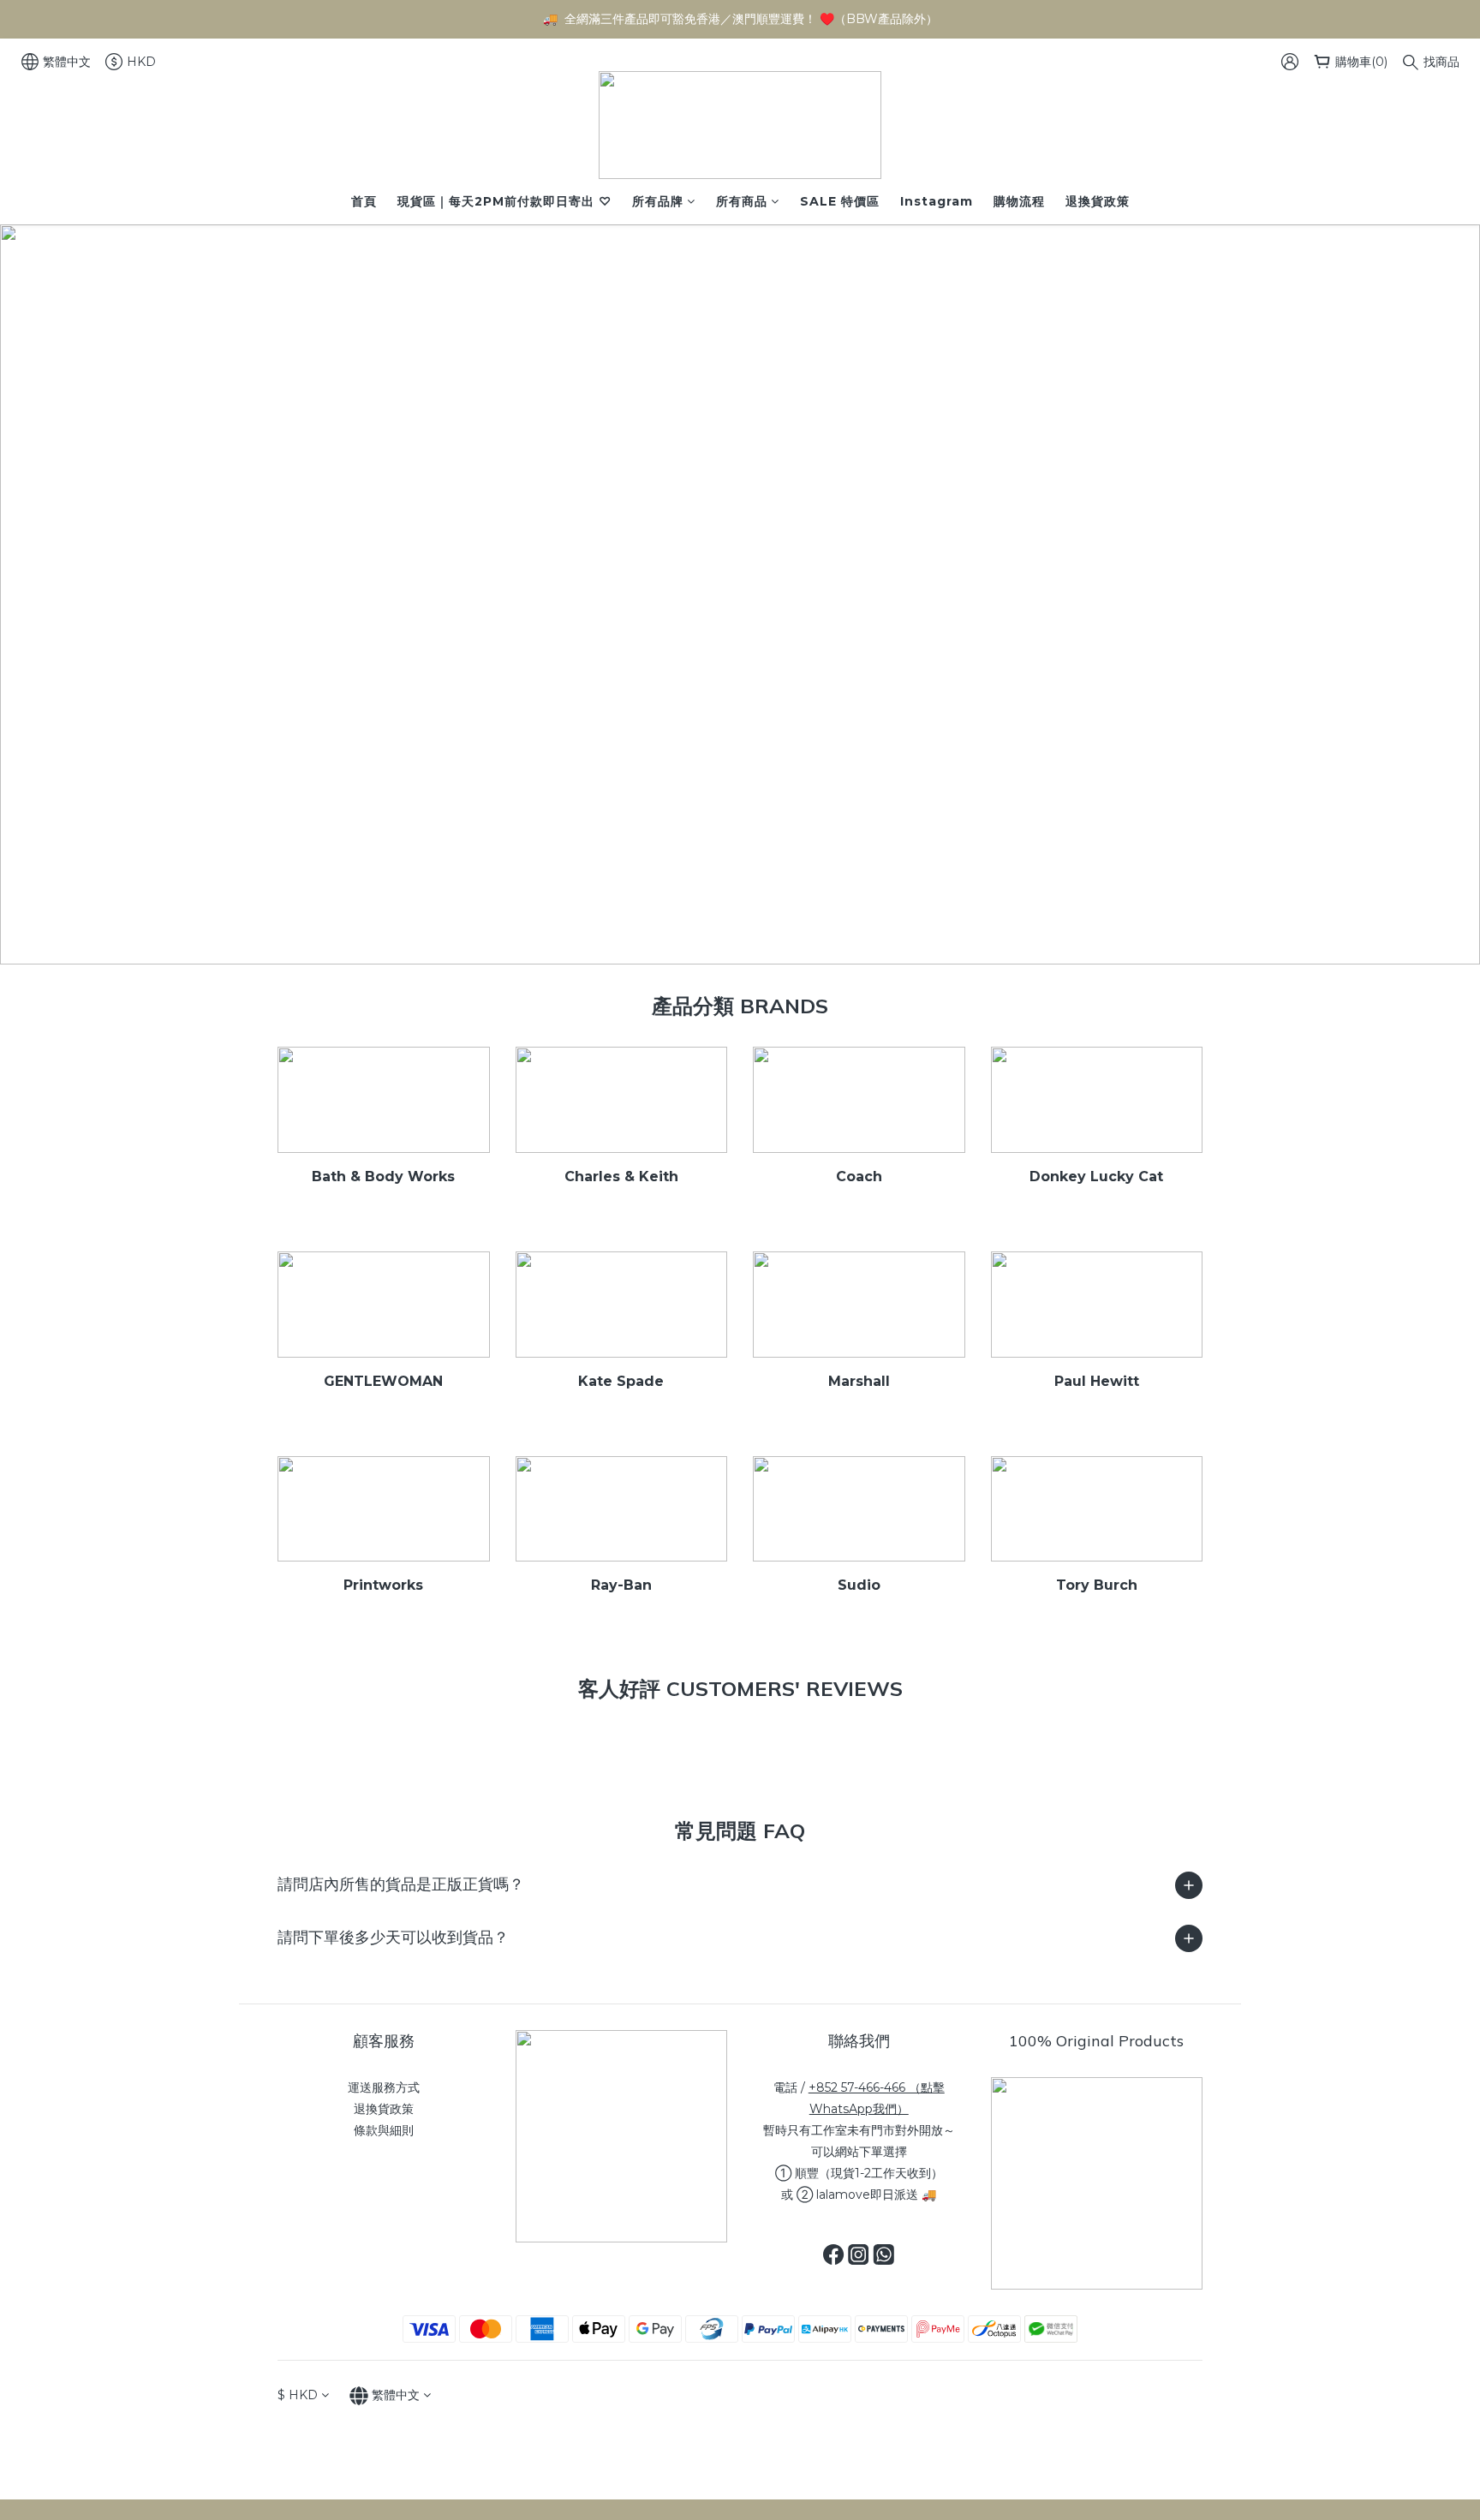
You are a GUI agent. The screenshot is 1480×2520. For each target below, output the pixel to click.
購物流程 (1019, 201)
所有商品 (742, 201)
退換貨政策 (1098, 201)
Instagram (937, 201)
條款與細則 (384, 2130)
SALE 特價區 (840, 201)
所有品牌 (658, 201)
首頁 (364, 201)
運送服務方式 (384, 2087)
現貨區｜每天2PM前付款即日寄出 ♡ (504, 201)
